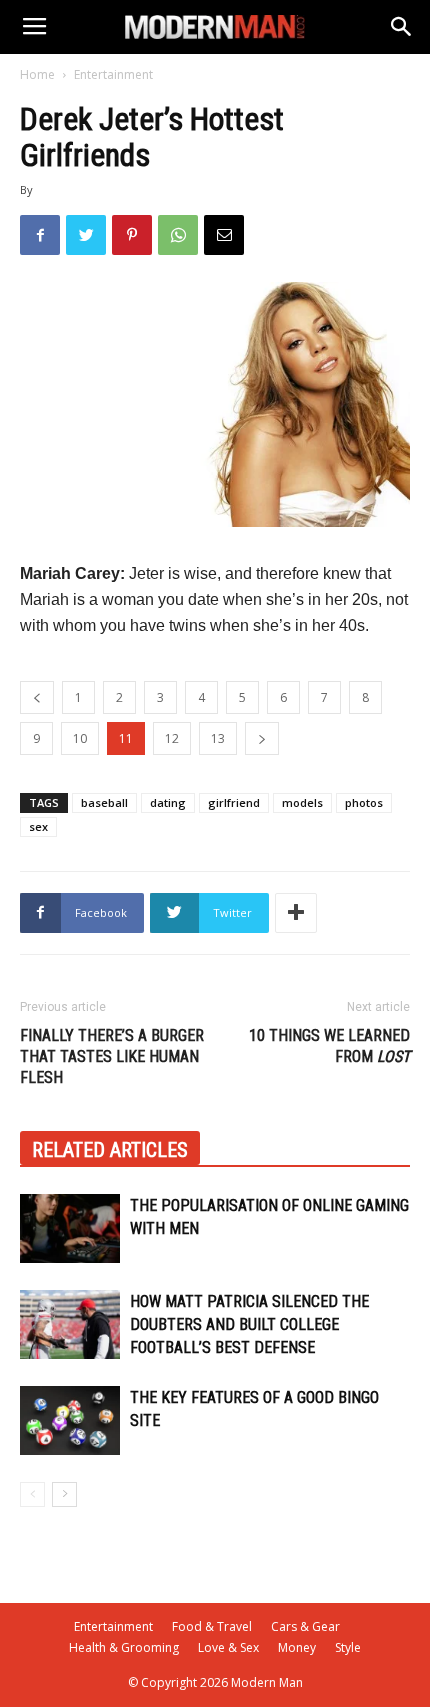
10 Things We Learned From (329, 1046)
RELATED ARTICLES (110, 1150)
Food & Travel (212, 1626)
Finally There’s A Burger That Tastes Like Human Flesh (112, 1056)
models (302, 802)
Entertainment (113, 74)
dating (168, 802)
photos (364, 802)
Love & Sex (228, 1647)
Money (297, 1647)
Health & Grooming (124, 1647)
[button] (402, 27)
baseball (104, 802)
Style (348, 1647)
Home (37, 74)
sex (38, 826)
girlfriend (234, 802)
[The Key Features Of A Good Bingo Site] (70, 1420)
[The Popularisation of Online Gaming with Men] (70, 1228)
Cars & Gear (305, 1626)
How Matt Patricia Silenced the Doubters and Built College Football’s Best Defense (249, 1324)
